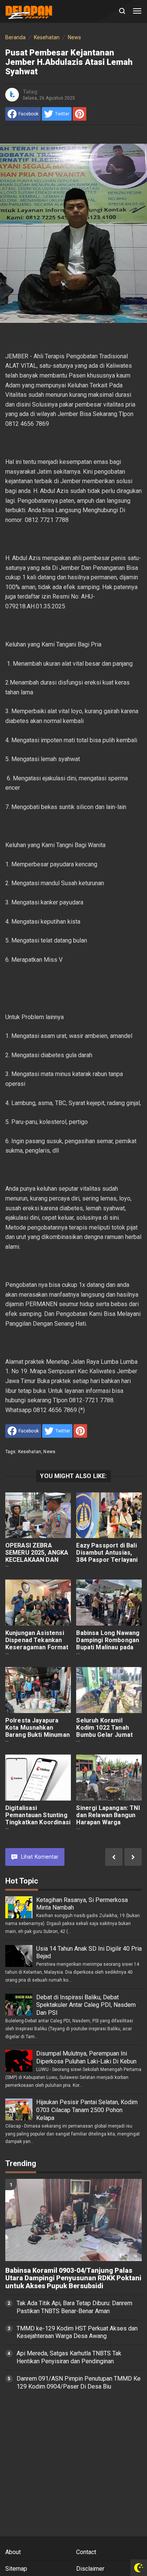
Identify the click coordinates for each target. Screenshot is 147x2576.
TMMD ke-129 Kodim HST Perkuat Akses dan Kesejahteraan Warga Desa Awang (77, 2332)
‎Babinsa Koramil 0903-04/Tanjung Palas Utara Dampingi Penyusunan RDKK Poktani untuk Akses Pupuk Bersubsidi (73, 2278)
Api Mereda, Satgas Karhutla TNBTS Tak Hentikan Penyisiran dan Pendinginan (69, 2357)
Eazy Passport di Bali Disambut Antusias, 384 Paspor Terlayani (107, 1553)
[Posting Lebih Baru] (133, 1857)
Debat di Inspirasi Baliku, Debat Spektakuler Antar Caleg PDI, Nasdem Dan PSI (86, 2005)
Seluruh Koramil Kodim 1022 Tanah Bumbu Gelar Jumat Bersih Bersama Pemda (104, 1735)
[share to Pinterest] (80, 114)
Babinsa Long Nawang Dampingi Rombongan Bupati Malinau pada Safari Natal (108, 1644)
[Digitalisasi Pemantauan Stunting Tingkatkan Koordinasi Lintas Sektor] (38, 1778)
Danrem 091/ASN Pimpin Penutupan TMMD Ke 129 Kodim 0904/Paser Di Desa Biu (79, 2383)
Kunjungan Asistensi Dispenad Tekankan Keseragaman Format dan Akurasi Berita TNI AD (38, 1647)
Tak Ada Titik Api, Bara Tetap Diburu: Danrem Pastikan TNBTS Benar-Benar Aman (74, 2307)
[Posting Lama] (114, 1857)
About (13, 2552)
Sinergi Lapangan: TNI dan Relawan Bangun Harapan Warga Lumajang (108, 1819)
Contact (86, 2552)
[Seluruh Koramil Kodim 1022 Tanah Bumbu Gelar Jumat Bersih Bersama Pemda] (109, 1690)
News (49, 1452)
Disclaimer (90, 2569)
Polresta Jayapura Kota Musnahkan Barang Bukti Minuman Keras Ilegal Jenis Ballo (38, 1735)
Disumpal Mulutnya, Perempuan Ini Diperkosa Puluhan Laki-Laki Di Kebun (86, 2057)
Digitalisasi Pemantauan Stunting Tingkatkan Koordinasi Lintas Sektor (38, 1819)
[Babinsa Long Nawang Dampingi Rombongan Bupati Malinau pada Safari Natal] (109, 1603)
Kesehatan (30, 1452)
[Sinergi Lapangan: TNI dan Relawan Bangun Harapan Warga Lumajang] (109, 1778)
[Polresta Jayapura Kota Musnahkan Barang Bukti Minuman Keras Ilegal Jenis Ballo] (38, 1690)
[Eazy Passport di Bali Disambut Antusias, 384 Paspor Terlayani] (109, 1515)
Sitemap (16, 2569)
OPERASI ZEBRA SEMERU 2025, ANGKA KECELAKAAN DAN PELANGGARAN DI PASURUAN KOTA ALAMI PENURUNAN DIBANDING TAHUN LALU (37, 1570)
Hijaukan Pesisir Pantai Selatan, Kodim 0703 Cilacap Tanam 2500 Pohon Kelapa (87, 2110)
